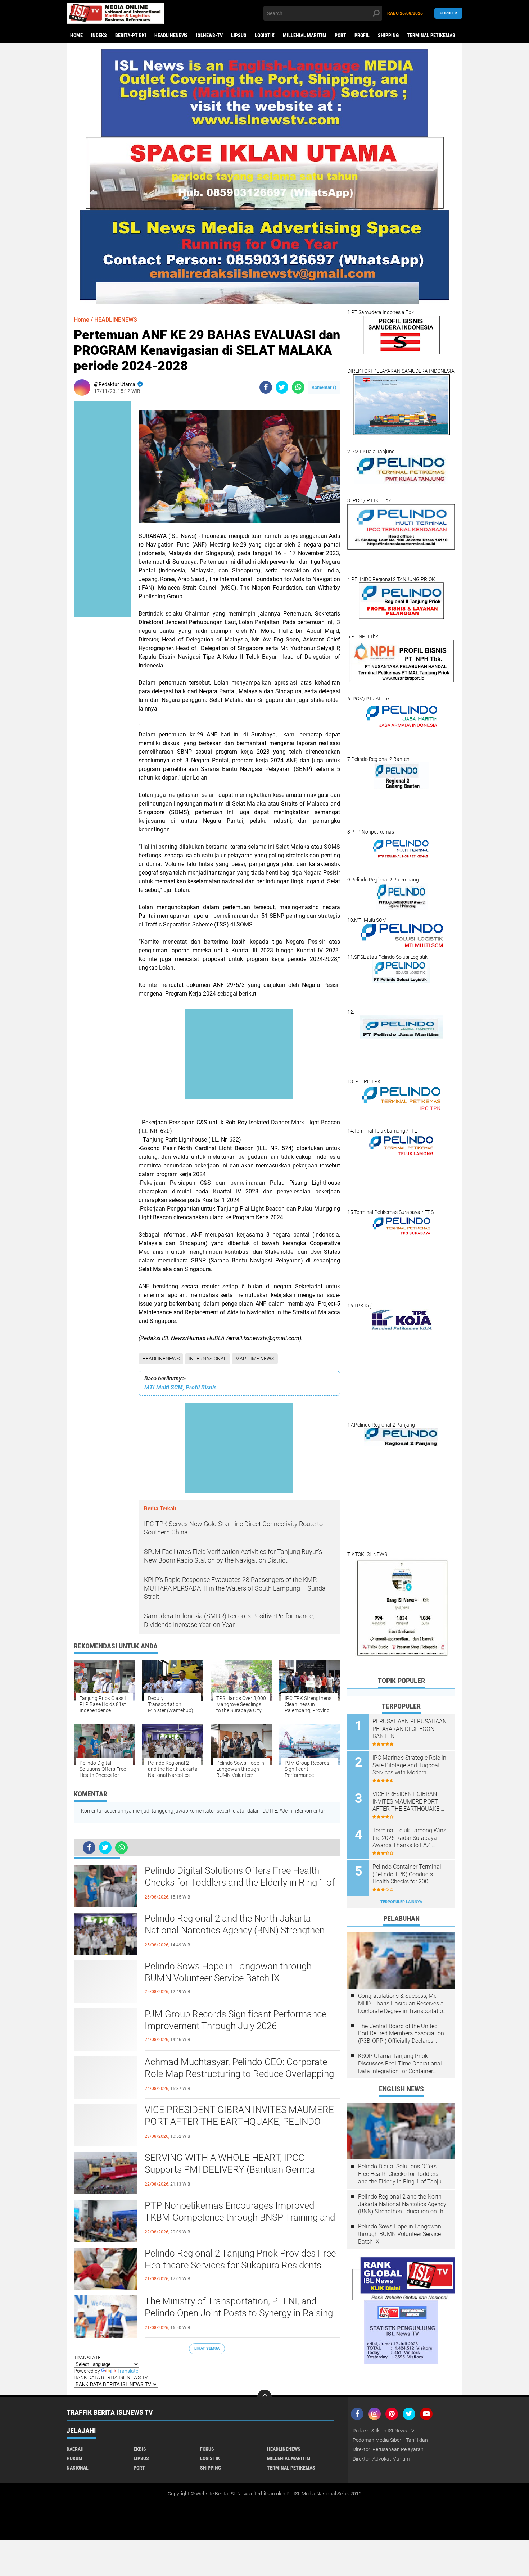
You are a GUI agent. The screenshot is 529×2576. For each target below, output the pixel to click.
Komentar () (324, 387)
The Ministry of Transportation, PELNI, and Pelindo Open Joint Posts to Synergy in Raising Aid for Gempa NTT (239, 2313)
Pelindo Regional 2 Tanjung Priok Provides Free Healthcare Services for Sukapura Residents (240, 2259)
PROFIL (362, 35)
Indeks (99, 35)
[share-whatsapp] (298, 387)
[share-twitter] (282, 387)
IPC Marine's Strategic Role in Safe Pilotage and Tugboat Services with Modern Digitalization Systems (409, 1765)
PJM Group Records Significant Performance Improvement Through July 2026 (236, 2020)
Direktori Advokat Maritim (381, 2459)
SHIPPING (388, 35)
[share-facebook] (266, 387)
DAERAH (75, 2449)
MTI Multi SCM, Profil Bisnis (180, 1387)
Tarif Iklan (417, 2440)
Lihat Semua (207, 2348)
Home (76, 35)
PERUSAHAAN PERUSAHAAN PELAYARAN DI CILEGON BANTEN (410, 1729)
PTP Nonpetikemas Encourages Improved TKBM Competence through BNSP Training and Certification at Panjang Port (240, 2218)
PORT (340, 35)
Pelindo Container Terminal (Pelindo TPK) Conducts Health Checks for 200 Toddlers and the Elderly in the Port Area (411, 1874)
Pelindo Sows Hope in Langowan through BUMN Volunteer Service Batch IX (228, 1972)
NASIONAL (78, 2468)
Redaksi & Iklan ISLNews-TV (384, 2431)
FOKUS (207, 2449)
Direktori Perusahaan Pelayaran (388, 2449)
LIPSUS (239, 35)
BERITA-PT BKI (131, 35)
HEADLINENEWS (171, 35)
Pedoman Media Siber (377, 2440)
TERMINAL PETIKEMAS (431, 35)
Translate (128, 2371)
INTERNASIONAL (207, 1359)
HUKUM (74, 2458)
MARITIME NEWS (255, 1359)
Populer (448, 13)
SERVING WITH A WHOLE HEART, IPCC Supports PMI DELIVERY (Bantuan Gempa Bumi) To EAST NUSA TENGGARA (230, 2170)
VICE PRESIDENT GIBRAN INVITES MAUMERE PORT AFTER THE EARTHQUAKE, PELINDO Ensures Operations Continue (239, 2122)
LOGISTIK (265, 35)
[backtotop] (264, 2397)
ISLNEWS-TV (209, 35)
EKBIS (140, 2449)
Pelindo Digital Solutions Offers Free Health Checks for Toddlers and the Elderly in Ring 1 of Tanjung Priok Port (240, 1883)
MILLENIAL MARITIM (305, 35)
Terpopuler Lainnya (401, 1902)
